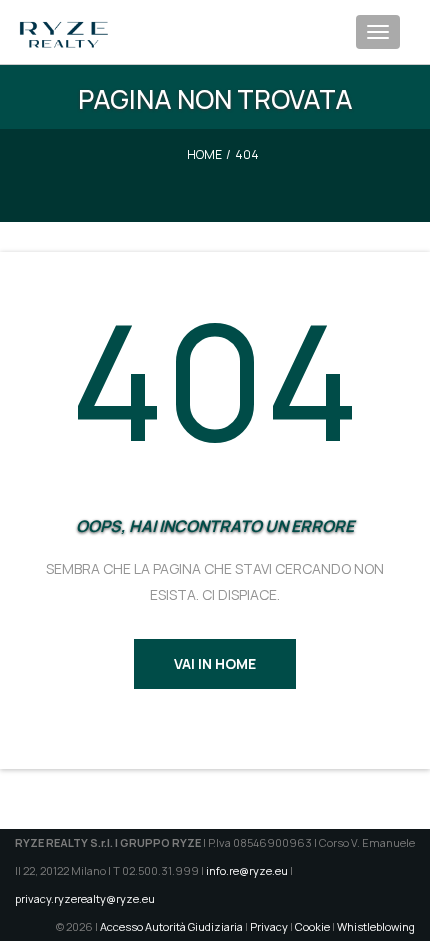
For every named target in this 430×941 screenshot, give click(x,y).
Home (204, 154)
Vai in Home (215, 663)
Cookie (312, 926)
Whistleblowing (376, 926)
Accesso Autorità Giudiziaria (171, 926)
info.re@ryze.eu (247, 870)
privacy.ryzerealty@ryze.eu (85, 898)
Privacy (269, 926)
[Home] (64, 25)
